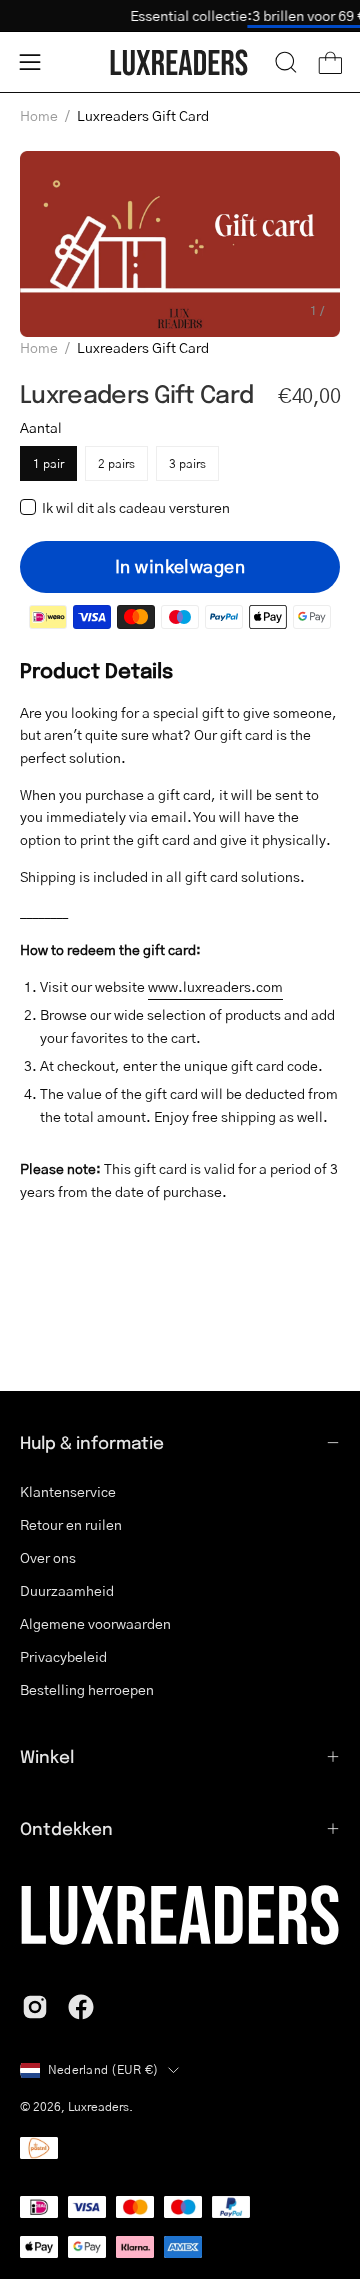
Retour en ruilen (71, 1524)
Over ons (48, 1557)
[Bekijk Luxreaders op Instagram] (35, 2007)
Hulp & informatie (92, 1442)
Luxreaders (98, 2106)
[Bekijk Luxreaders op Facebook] (81, 2007)
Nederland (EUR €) (103, 2069)
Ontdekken (66, 1828)
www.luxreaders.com (215, 986)
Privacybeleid (63, 1656)
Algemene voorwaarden (95, 1623)
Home (39, 115)
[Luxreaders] (180, 62)
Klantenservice (68, 1491)
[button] (286, 62)
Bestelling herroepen (87, 1689)
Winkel (47, 1756)
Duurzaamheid (67, 1590)
